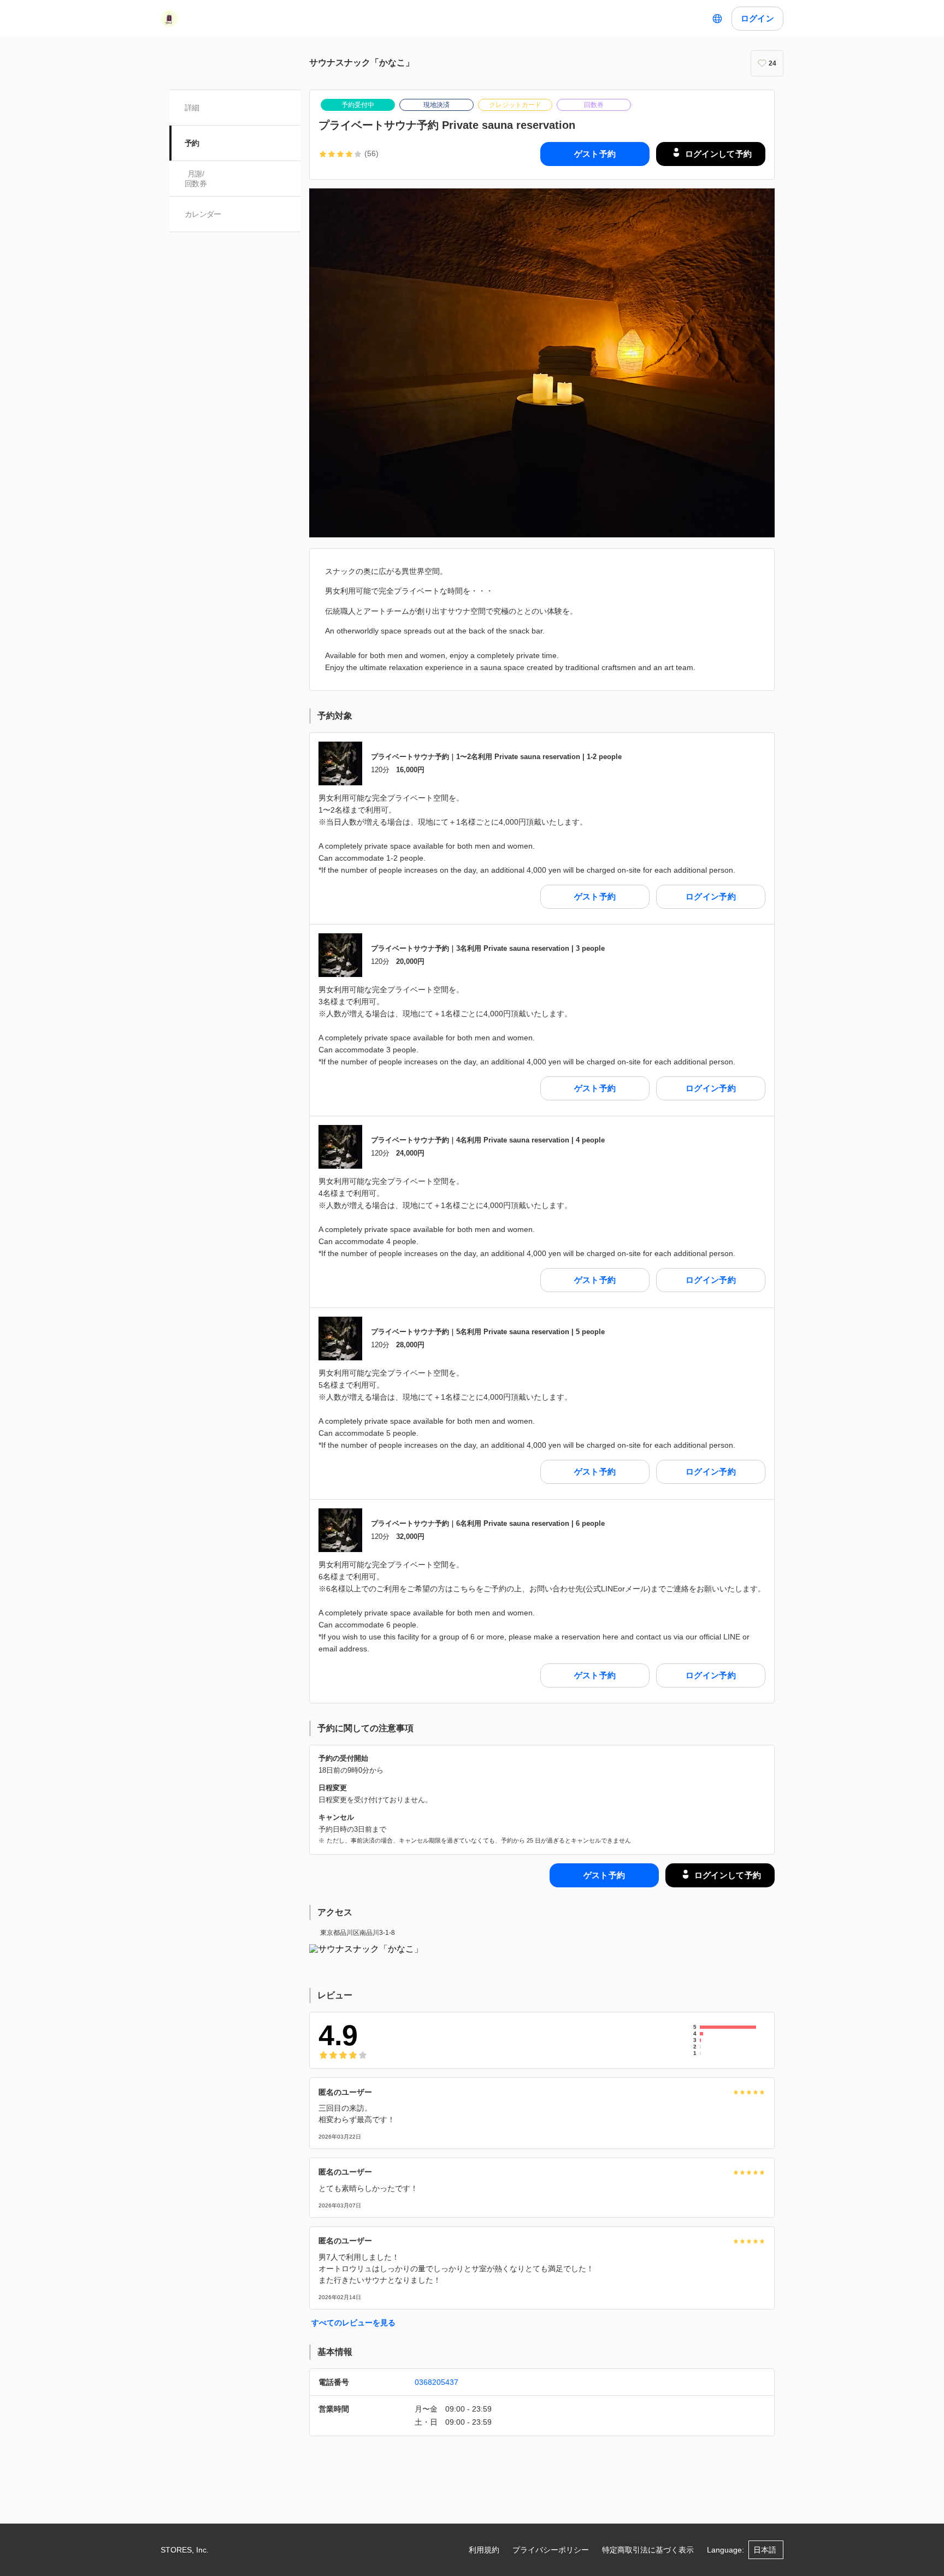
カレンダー (203, 214)
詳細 (192, 108)
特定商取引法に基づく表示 (648, 2550)
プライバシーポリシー (551, 2550)
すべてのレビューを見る (353, 2323)
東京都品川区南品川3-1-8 (358, 1933)
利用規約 (484, 2550)
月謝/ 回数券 (196, 179)
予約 (192, 143)
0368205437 (436, 2382)
